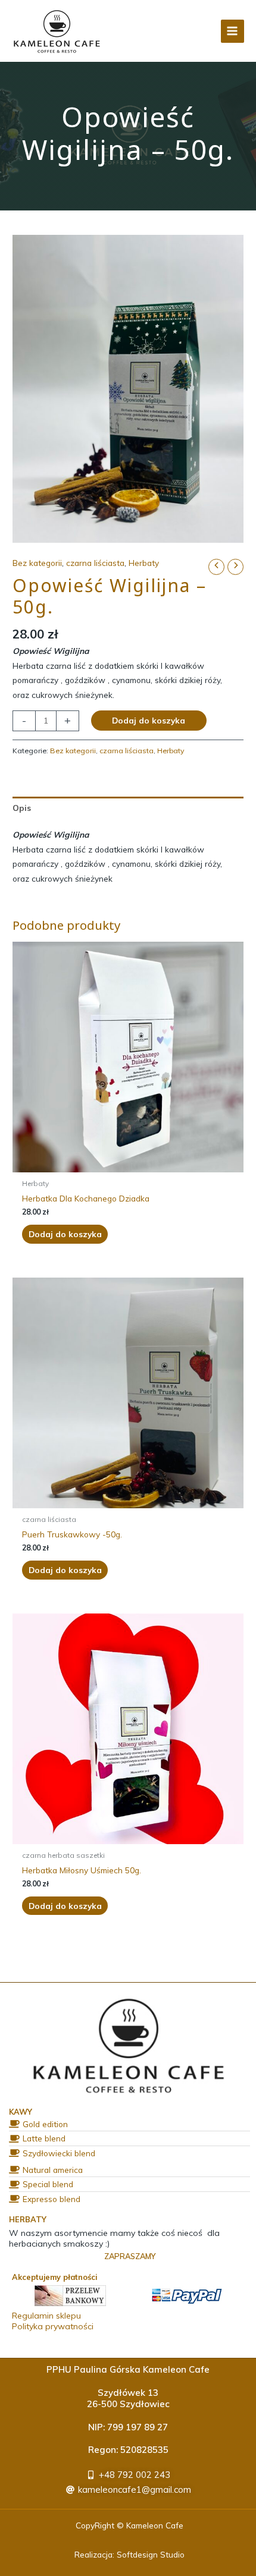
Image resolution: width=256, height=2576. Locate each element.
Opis (22, 808)
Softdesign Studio (151, 2554)
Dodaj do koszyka (149, 720)
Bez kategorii (37, 563)
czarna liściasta (95, 563)
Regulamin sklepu (46, 2316)
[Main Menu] (232, 31)
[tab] (128, 808)
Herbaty (144, 563)
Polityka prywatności (53, 2326)
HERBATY (28, 2219)
